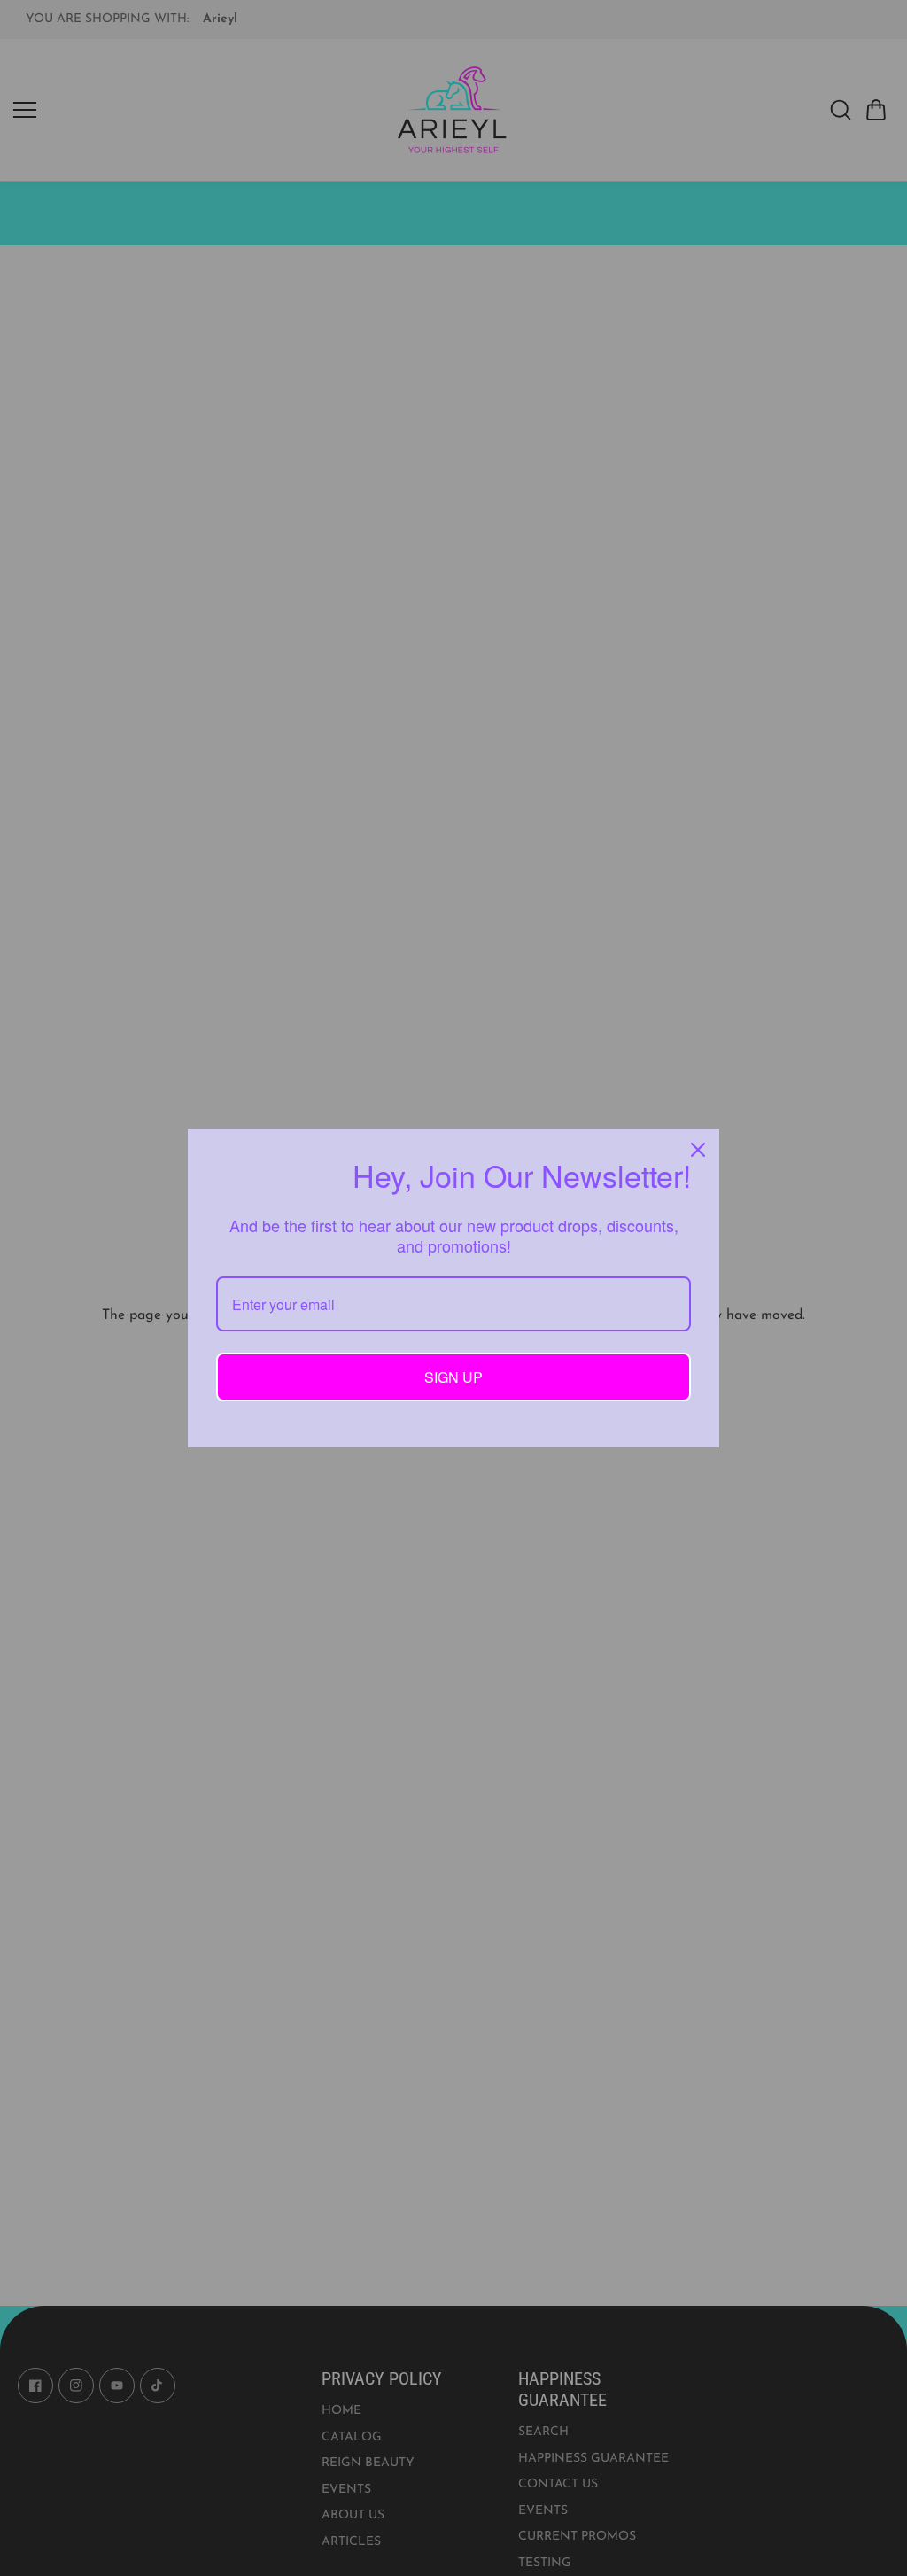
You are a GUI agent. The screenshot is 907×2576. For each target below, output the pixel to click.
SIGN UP (453, 1377)
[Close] (698, 1150)
